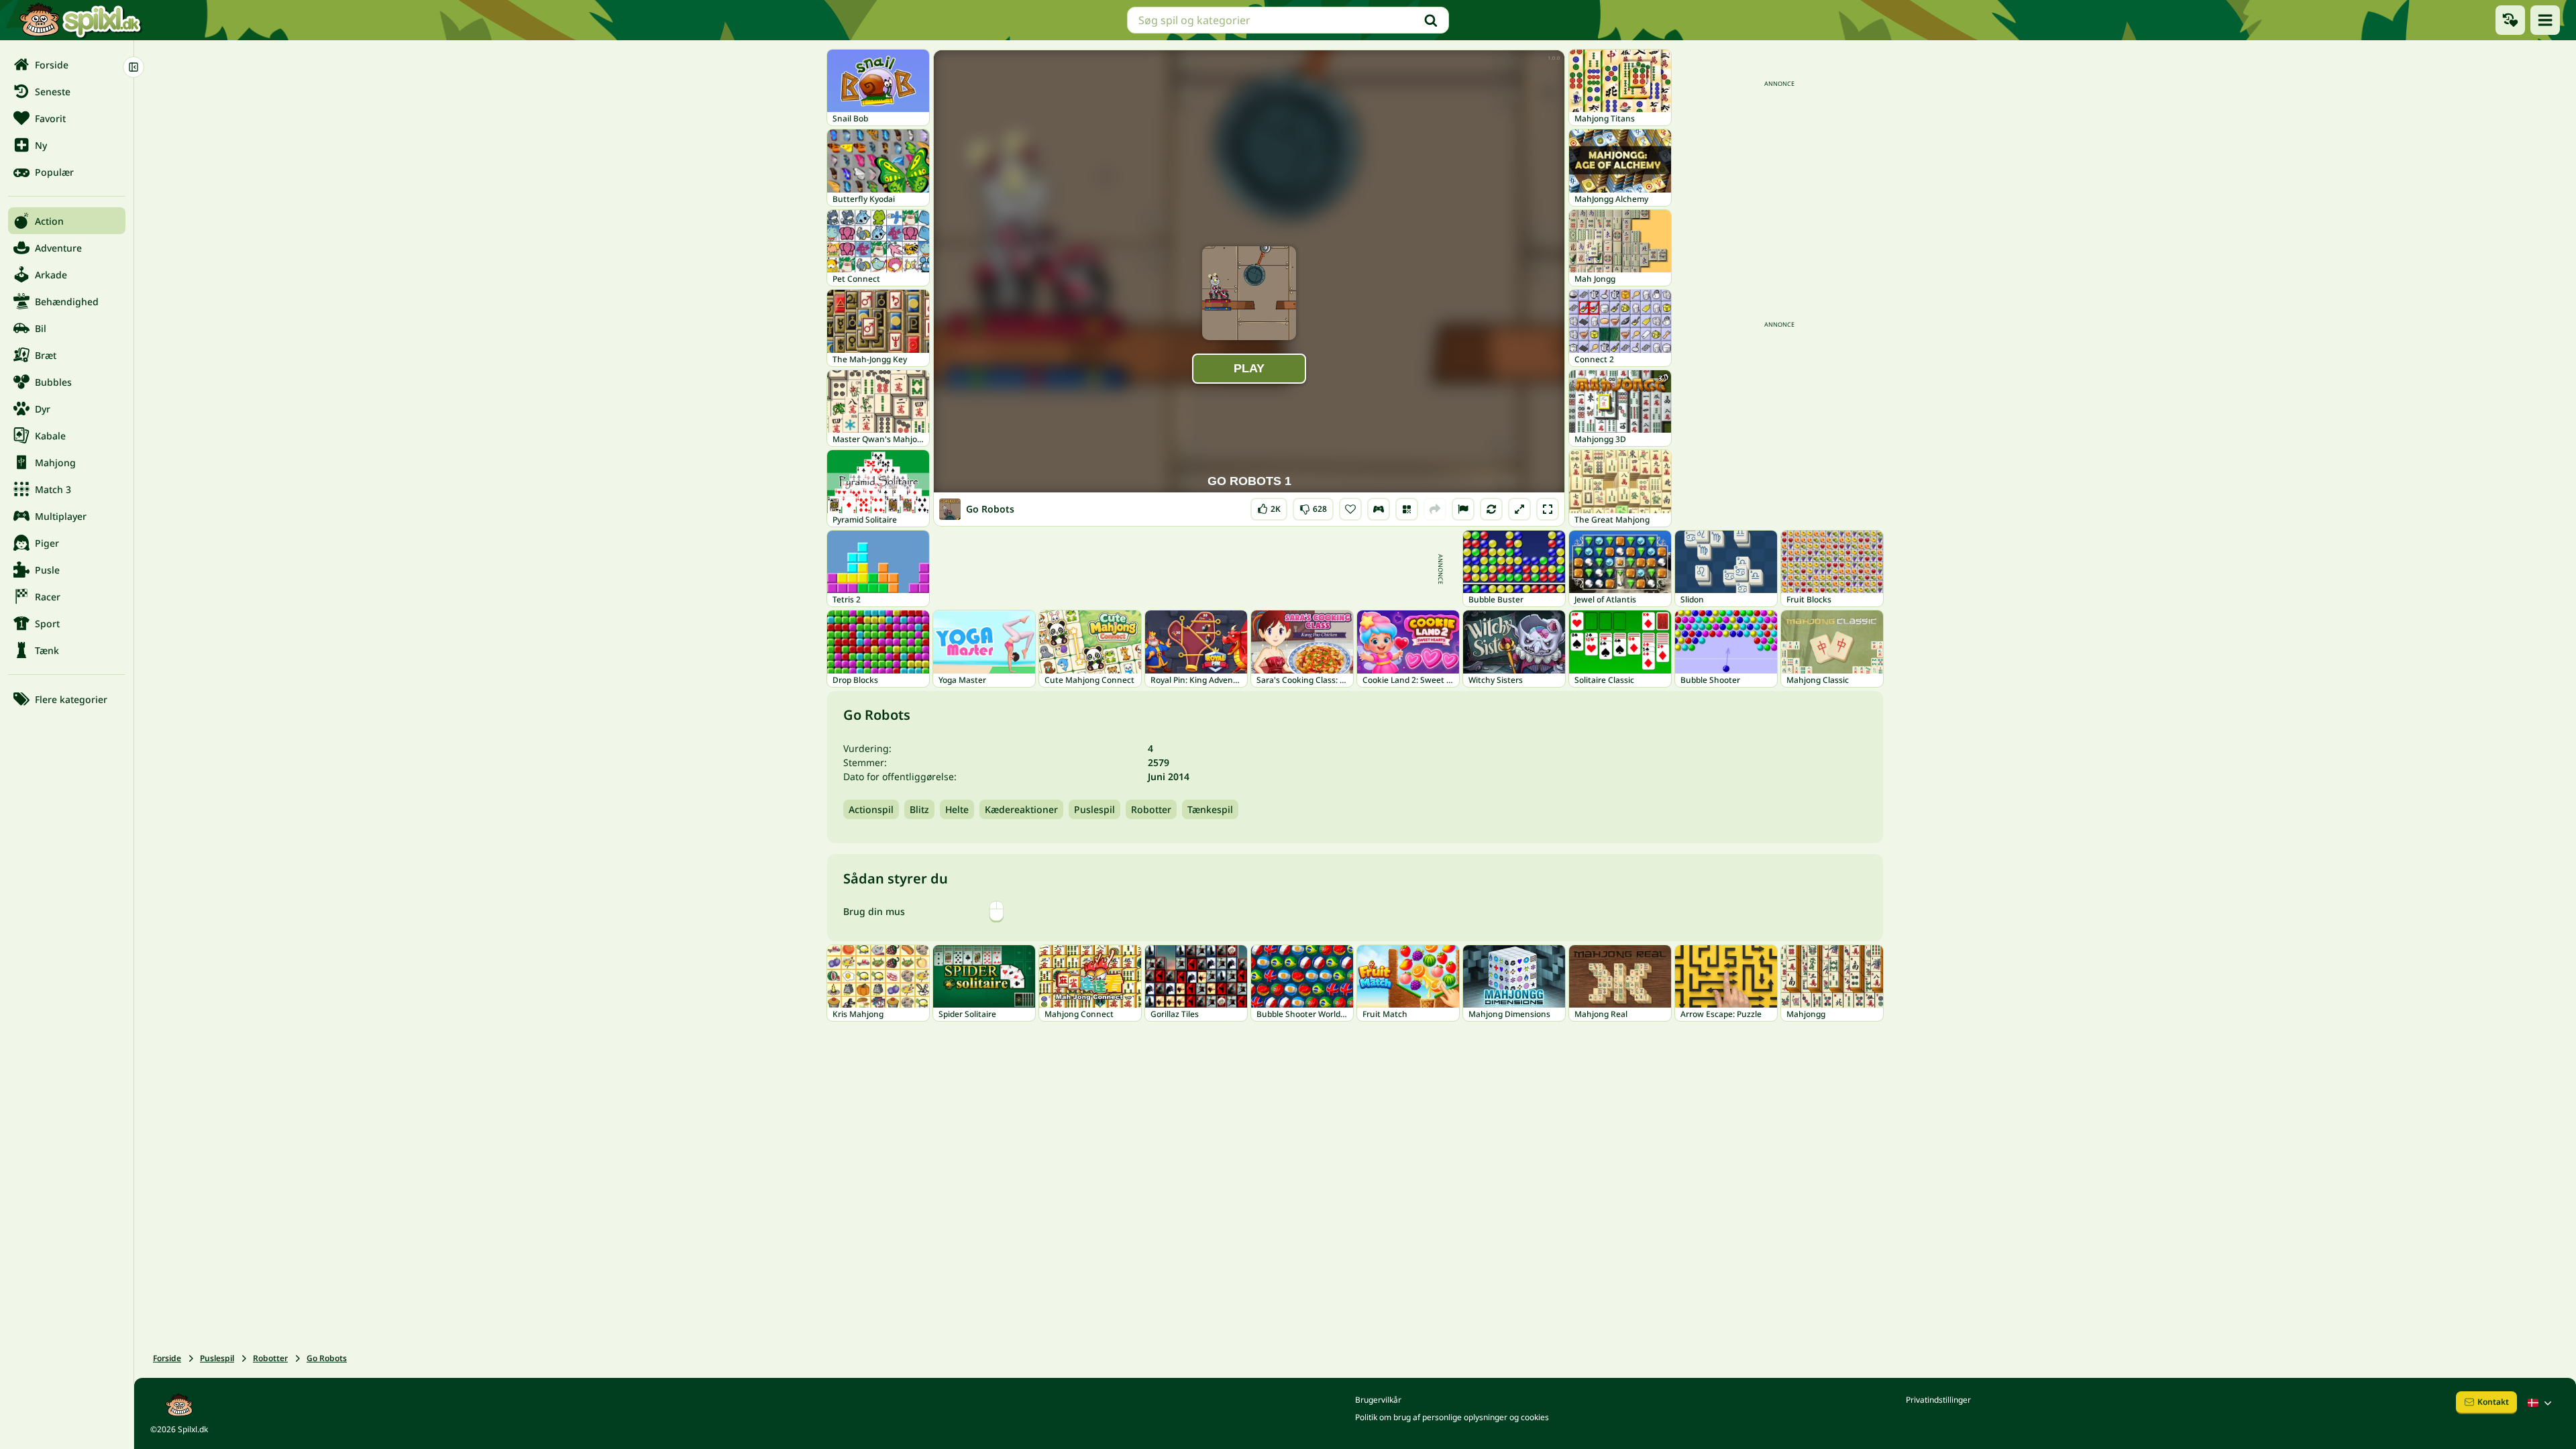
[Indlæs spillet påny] (1491, 509)
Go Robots (327, 1358)
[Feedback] (1463, 509)
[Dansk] (2541, 1403)
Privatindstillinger (1938, 1400)
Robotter (1151, 809)
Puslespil (1094, 809)
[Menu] (2545, 20)
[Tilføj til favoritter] (1350, 509)
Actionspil (871, 809)
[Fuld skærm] (1548, 509)
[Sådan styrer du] (1379, 509)
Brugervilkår (1378, 1400)
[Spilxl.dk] (80, 20)
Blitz (919, 809)
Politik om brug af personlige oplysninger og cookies (1452, 1417)
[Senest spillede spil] (2510, 20)
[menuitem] (67, 64)
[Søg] (1431, 20)
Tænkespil (1210, 809)
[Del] (1435, 509)
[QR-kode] (1407, 509)
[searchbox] (1288, 20)
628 (1313, 506)
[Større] (1519, 509)
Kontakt (2493, 1402)
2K (1269, 506)
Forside (167, 1358)
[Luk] (133, 67)
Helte (957, 809)
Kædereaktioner (1021, 809)
